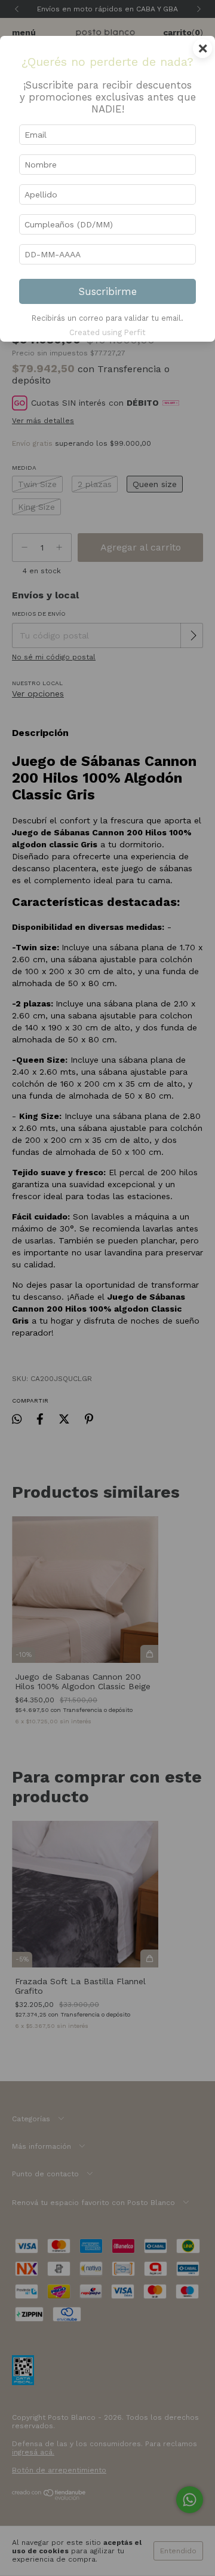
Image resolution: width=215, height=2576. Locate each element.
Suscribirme (108, 291)
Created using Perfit (107, 332)
